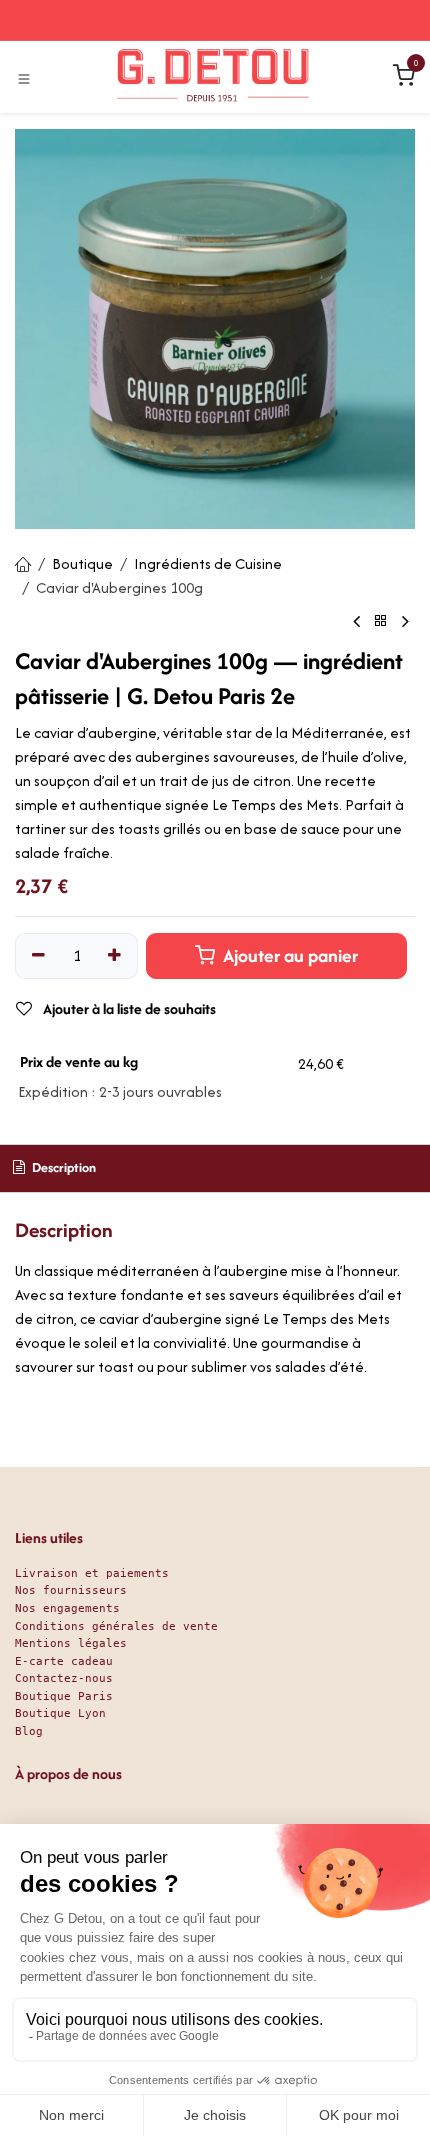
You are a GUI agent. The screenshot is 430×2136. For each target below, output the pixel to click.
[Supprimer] (38, 956)
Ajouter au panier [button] (288, 955)
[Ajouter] (115, 956)
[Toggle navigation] (24, 78)
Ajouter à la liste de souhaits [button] (128, 1008)
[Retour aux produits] (381, 621)
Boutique (82, 563)
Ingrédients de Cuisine (208, 563)
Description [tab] (62, 1167)
